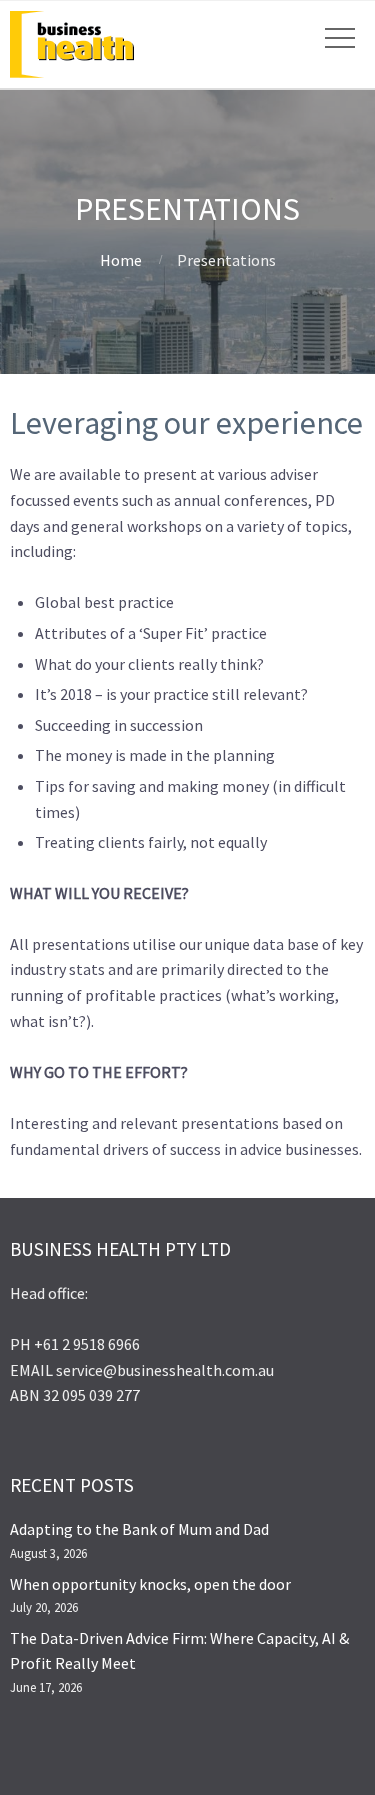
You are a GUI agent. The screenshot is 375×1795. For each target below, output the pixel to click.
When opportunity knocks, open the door (150, 1584)
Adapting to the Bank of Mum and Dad (139, 1529)
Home (121, 260)
